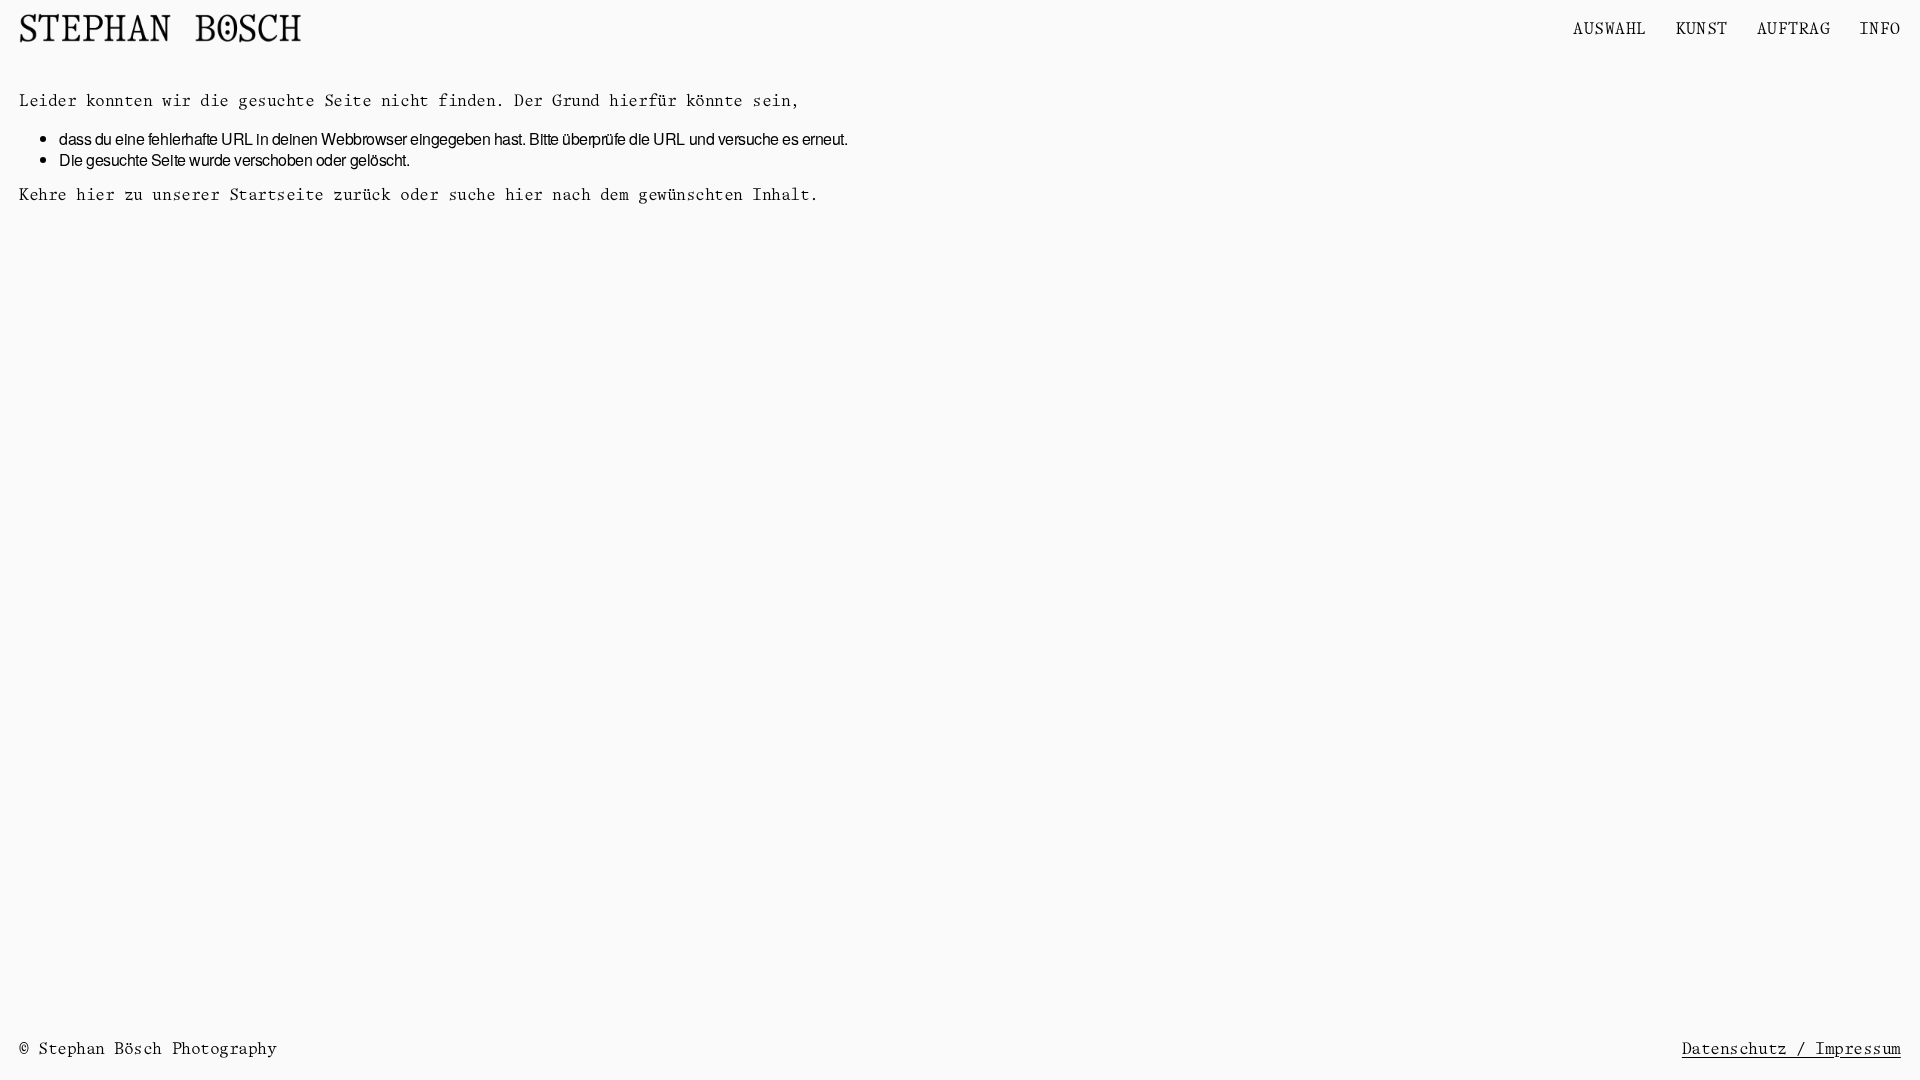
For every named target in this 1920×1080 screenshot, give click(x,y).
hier (95, 195)
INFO (1880, 30)
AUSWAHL (1609, 30)
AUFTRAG (1793, 30)
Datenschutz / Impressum (1791, 1049)
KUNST (1702, 30)
